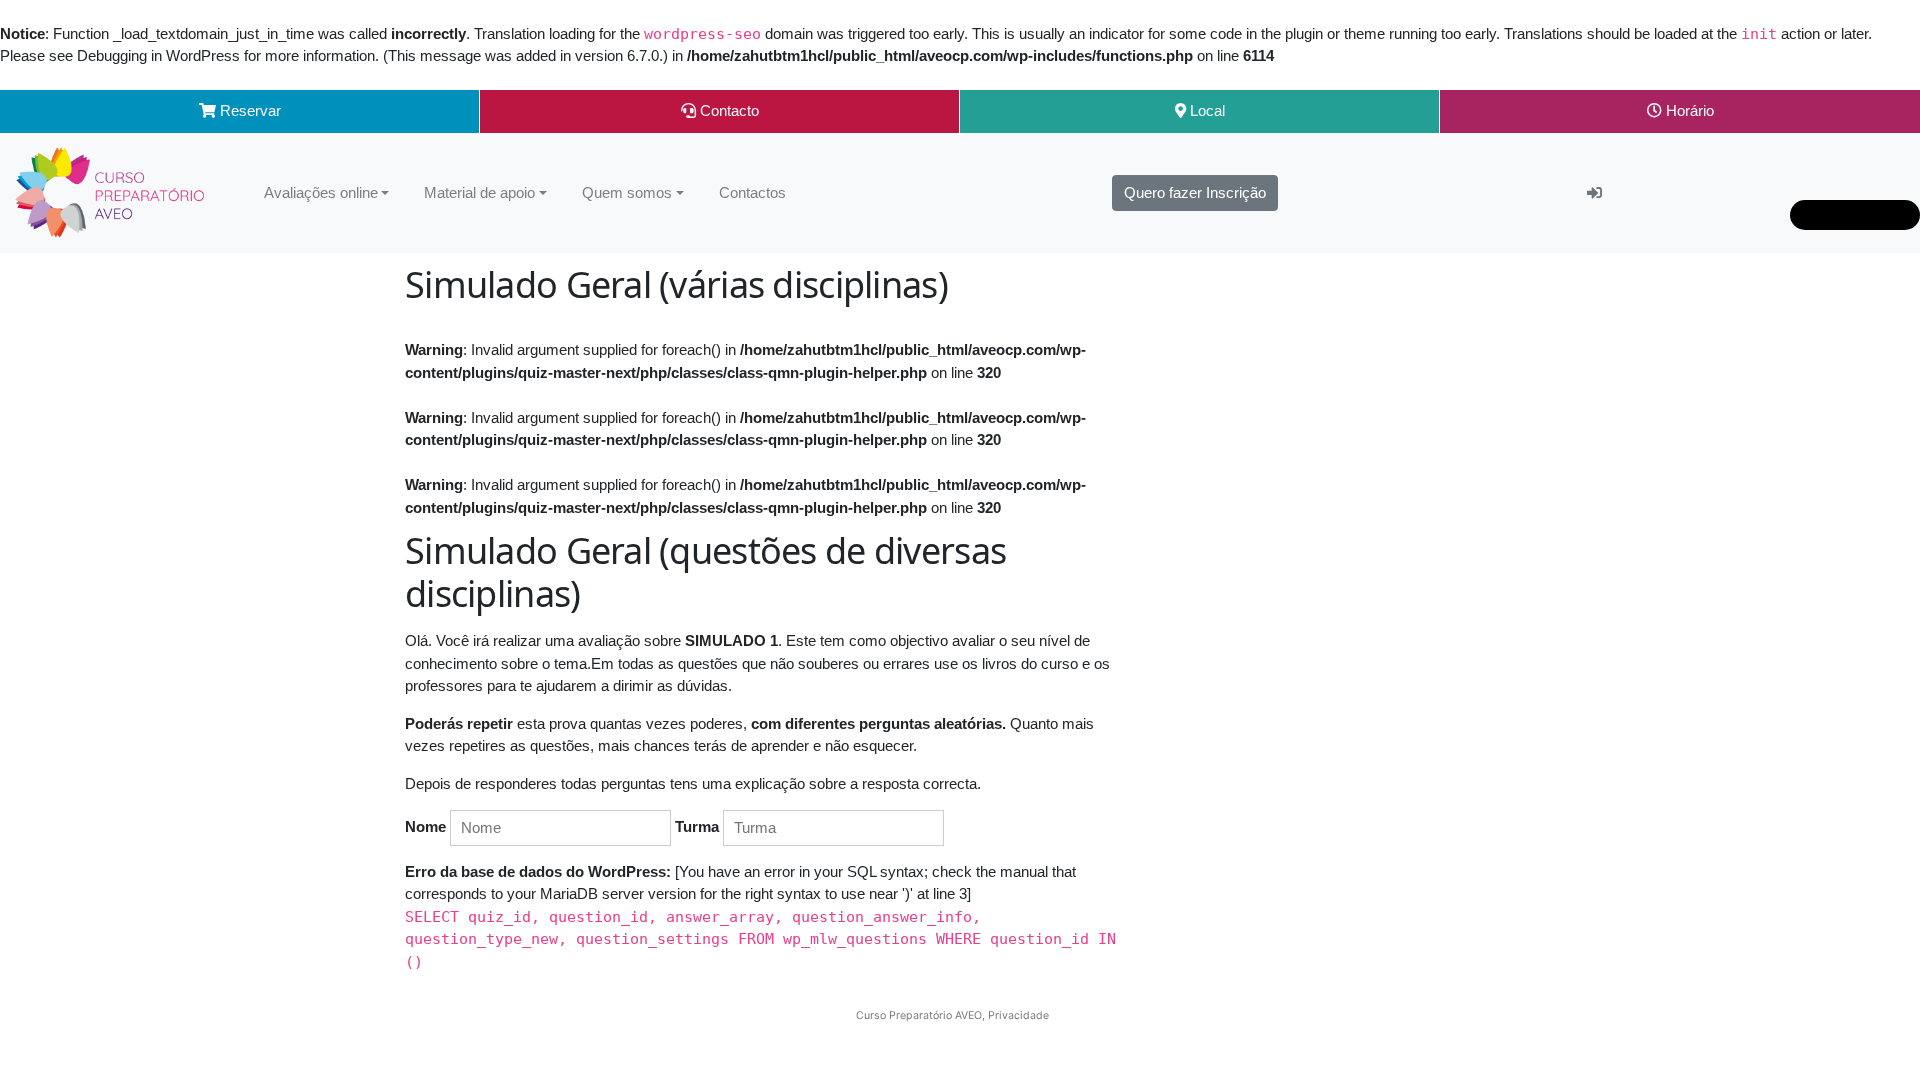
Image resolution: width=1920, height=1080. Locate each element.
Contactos (752, 192)
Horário (1688, 110)
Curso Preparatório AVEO (919, 1015)
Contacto (727, 110)
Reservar (248, 110)
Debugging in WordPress (158, 55)
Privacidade (1018, 1015)
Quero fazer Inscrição (1195, 192)
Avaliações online (321, 192)
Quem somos (627, 192)
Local (1205, 110)
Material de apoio (479, 192)
